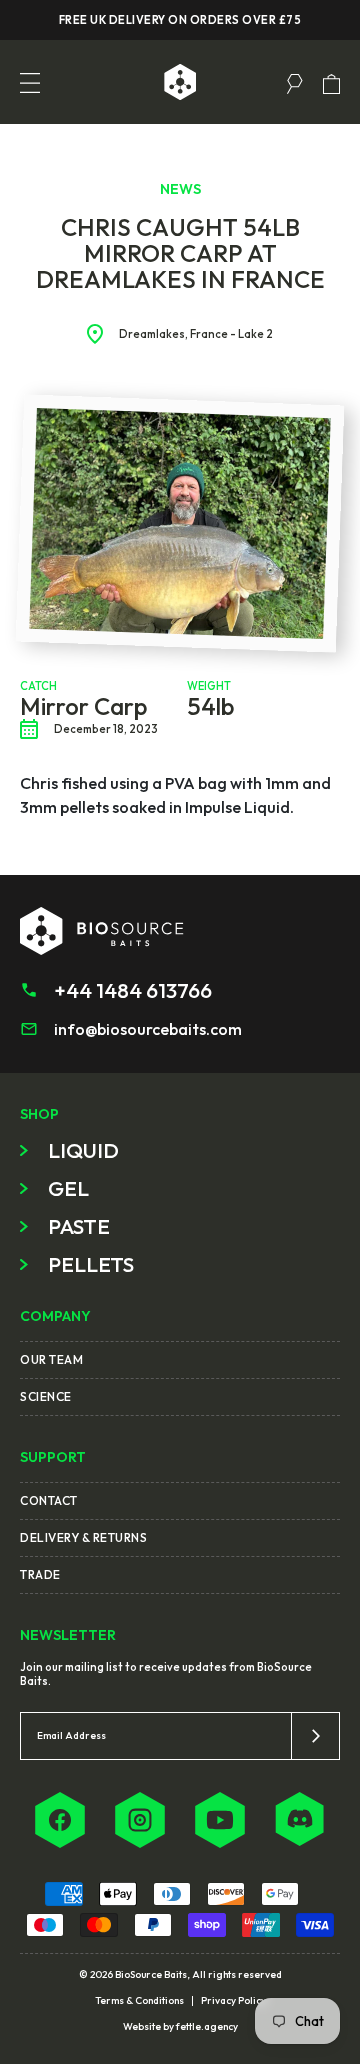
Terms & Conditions (139, 2001)
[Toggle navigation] (30, 82)
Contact (49, 1500)
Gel (68, 1188)
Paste (79, 1226)
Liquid (83, 1150)
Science (46, 1396)
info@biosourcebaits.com (148, 1029)
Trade (40, 1574)
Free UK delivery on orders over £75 (180, 20)
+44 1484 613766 (133, 990)
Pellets (91, 1264)
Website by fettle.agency (180, 2026)
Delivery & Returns (83, 1537)
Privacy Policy (233, 2001)
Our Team (51, 1359)
